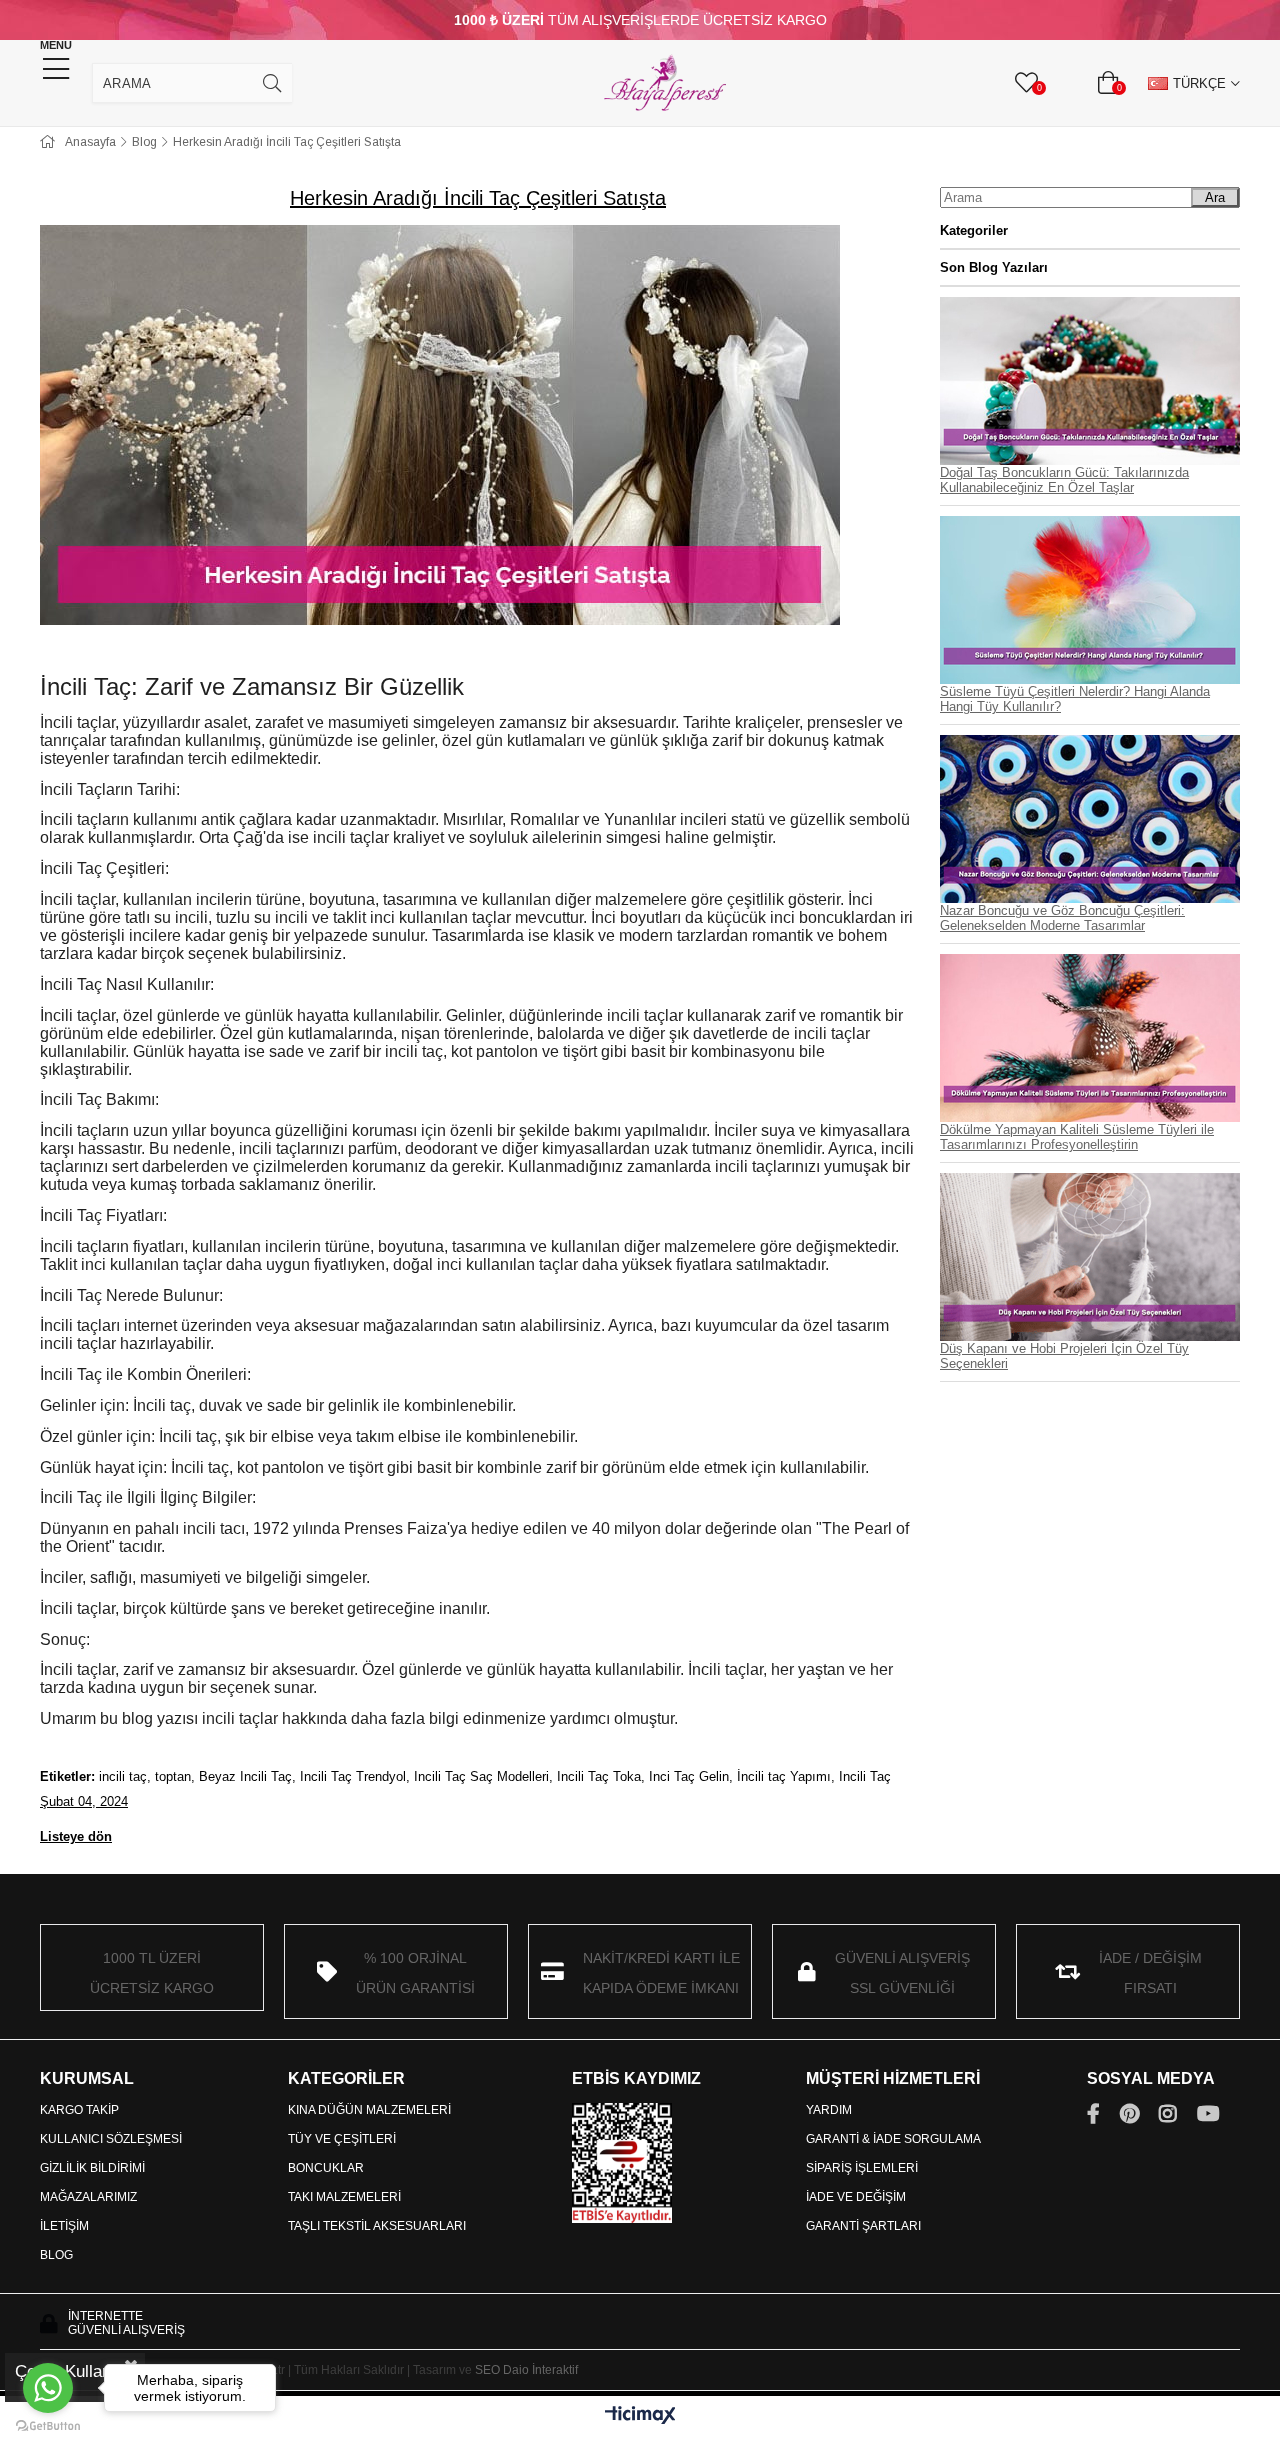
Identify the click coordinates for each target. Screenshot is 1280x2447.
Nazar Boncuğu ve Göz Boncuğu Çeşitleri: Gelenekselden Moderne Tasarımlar (1062, 918)
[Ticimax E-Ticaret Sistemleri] (640, 2416)
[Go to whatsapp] (48, 2388)
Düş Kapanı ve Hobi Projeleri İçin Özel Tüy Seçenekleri (1064, 1356)
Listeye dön (76, 1836)
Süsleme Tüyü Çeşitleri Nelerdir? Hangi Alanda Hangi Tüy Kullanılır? (1075, 699)
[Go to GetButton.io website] (48, 2426)
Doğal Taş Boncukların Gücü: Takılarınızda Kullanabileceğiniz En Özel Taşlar (1064, 480)
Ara (1215, 197)
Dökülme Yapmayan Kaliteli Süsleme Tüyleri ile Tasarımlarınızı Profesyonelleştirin (1077, 1137)
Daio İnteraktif (540, 2370)
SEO (487, 2370)
